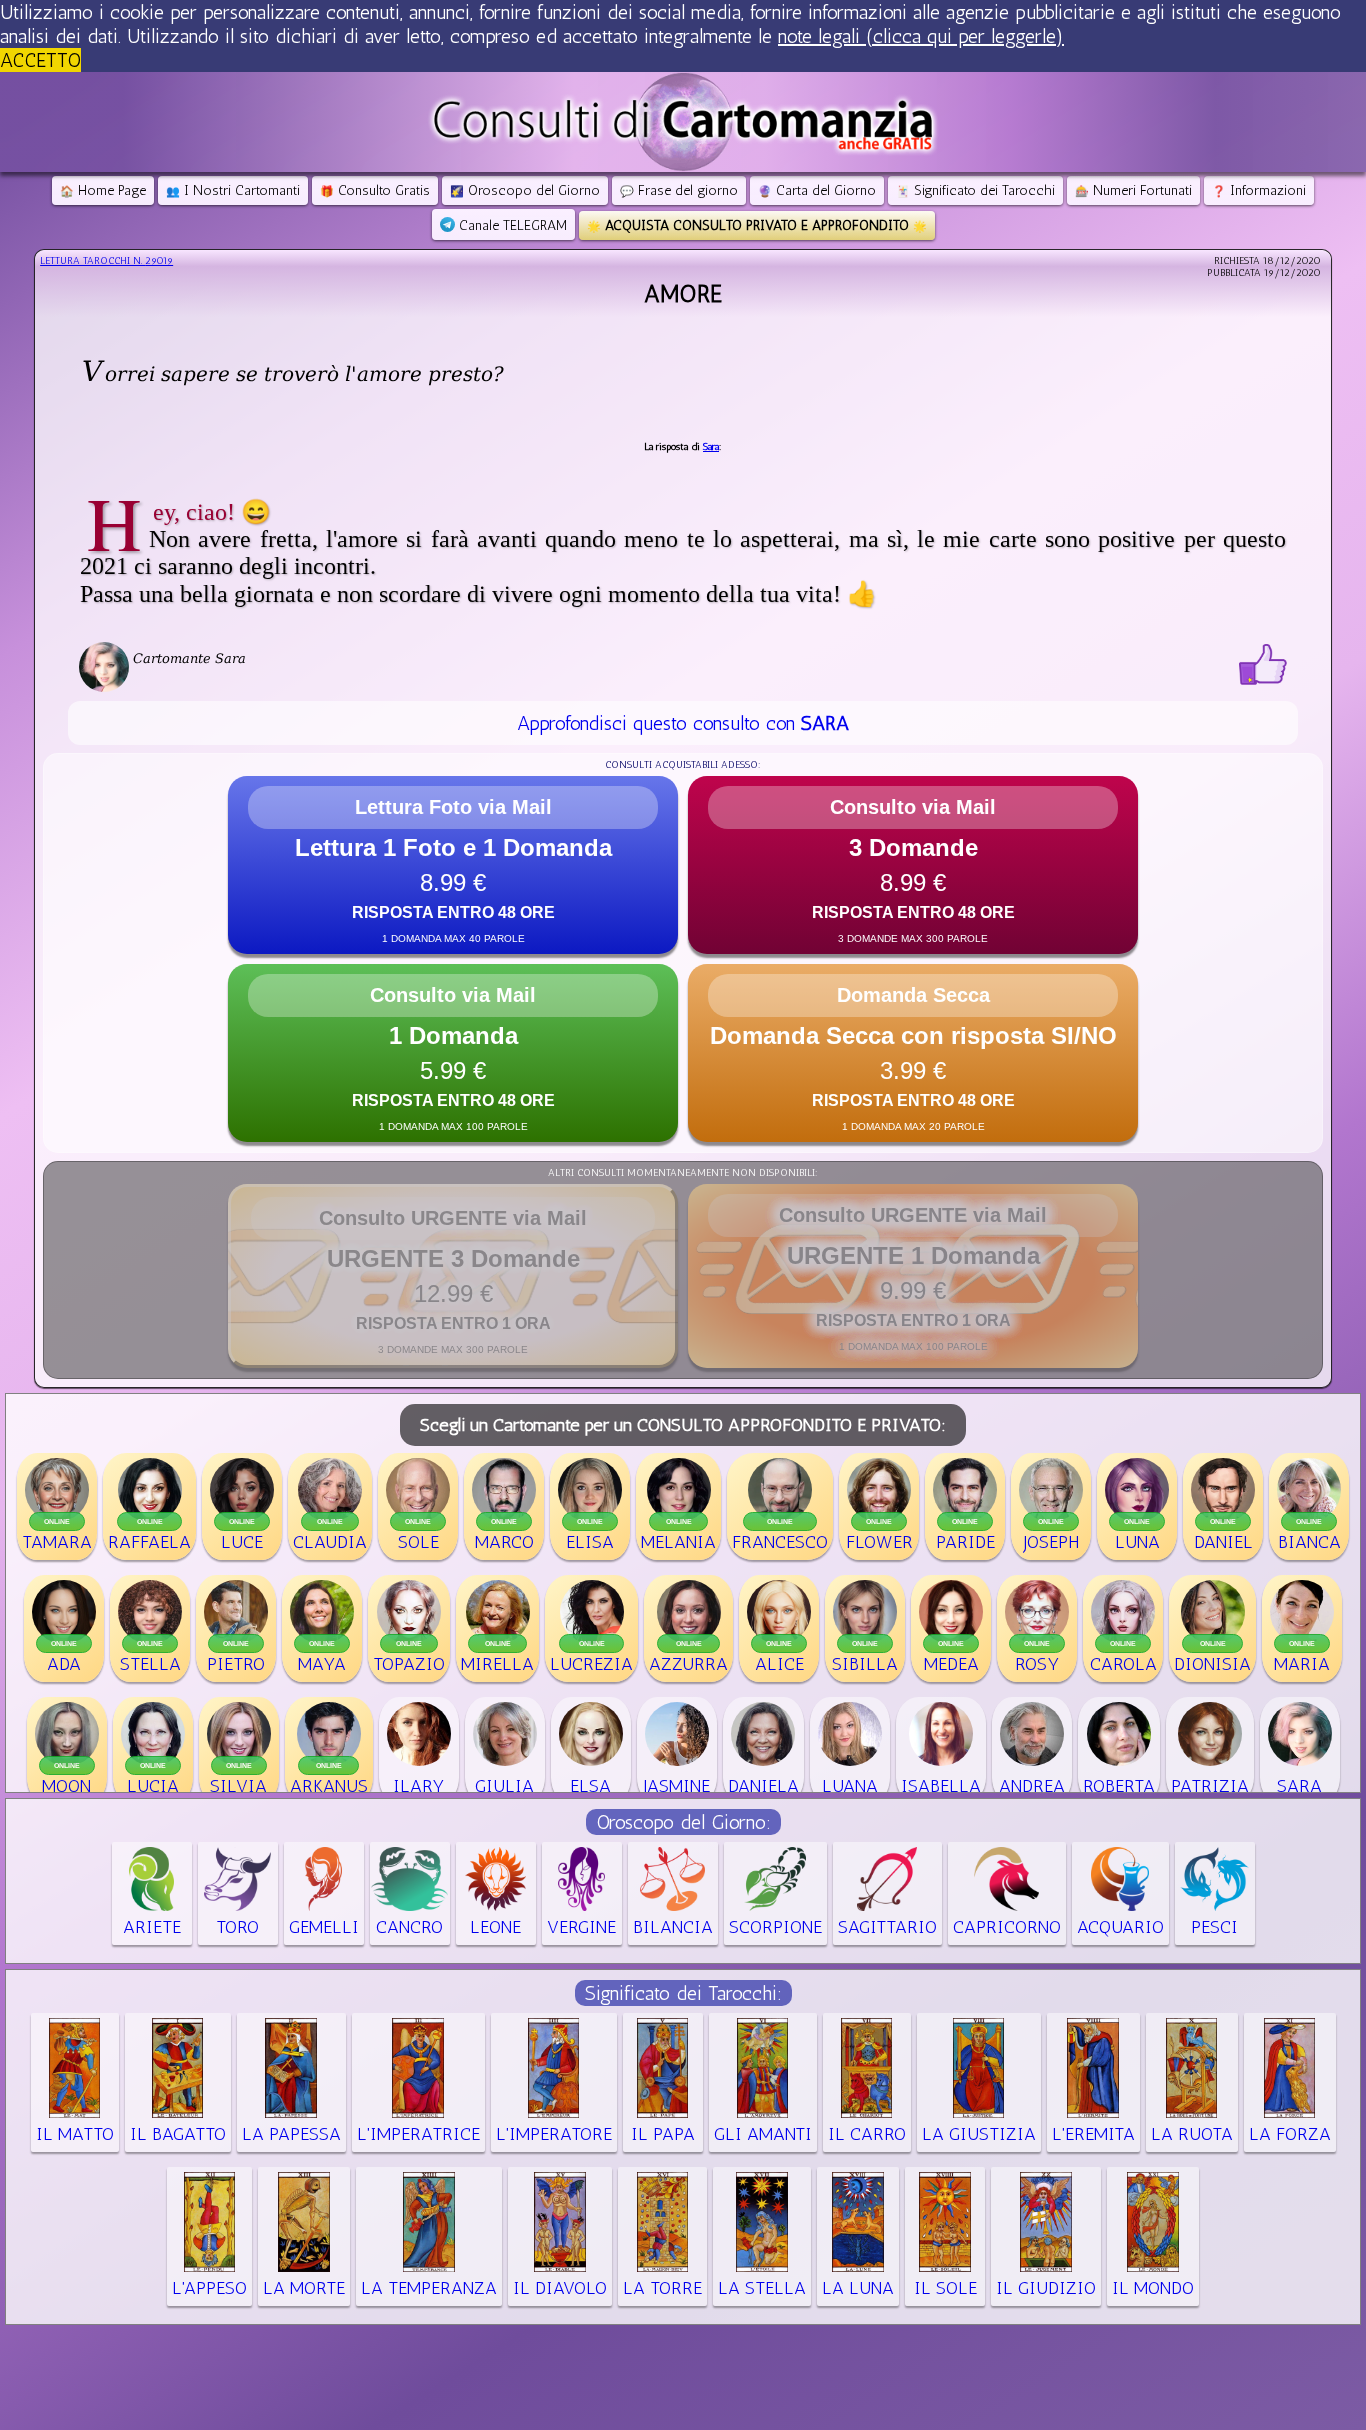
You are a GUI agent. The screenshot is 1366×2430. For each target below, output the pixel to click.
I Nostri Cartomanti (233, 190)
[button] (453, 865)
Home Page (103, 190)
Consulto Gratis (375, 190)
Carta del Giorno (817, 190)
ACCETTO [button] (40, 60)
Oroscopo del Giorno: (683, 1822)
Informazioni (1259, 190)
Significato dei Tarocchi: (683, 1993)
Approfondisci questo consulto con (683, 723)
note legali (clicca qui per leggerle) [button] (921, 36)
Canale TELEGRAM (511, 225)
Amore (683, 293)
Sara (711, 447)
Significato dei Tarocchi (975, 190)
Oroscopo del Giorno (525, 190)
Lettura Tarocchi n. (106, 261)
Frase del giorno (679, 190)
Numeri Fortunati (1133, 190)
